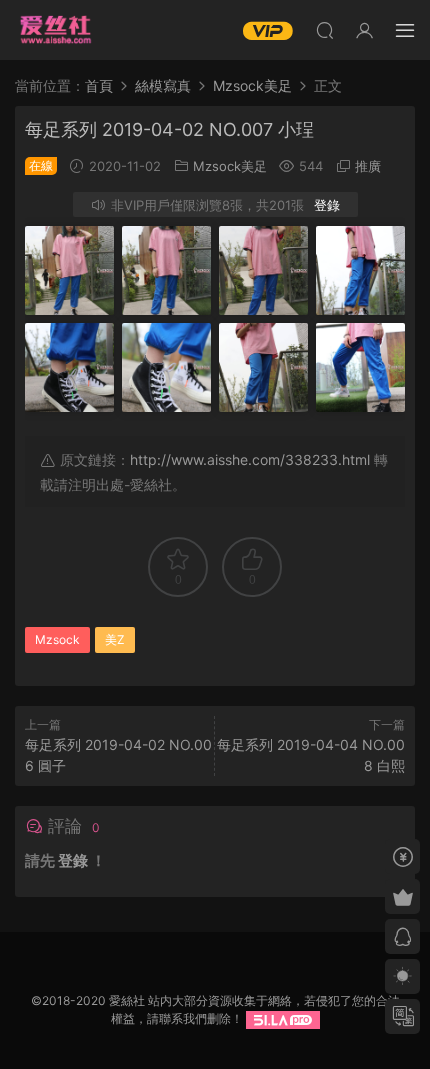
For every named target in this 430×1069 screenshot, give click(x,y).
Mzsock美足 (230, 166)
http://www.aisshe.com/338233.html (250, 459)
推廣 (368, 166)
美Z (115, 639)
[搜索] (325, 30)
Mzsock (57, 639)
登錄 (327, 205)
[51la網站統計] (283, 1018)
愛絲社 (55, 30)
